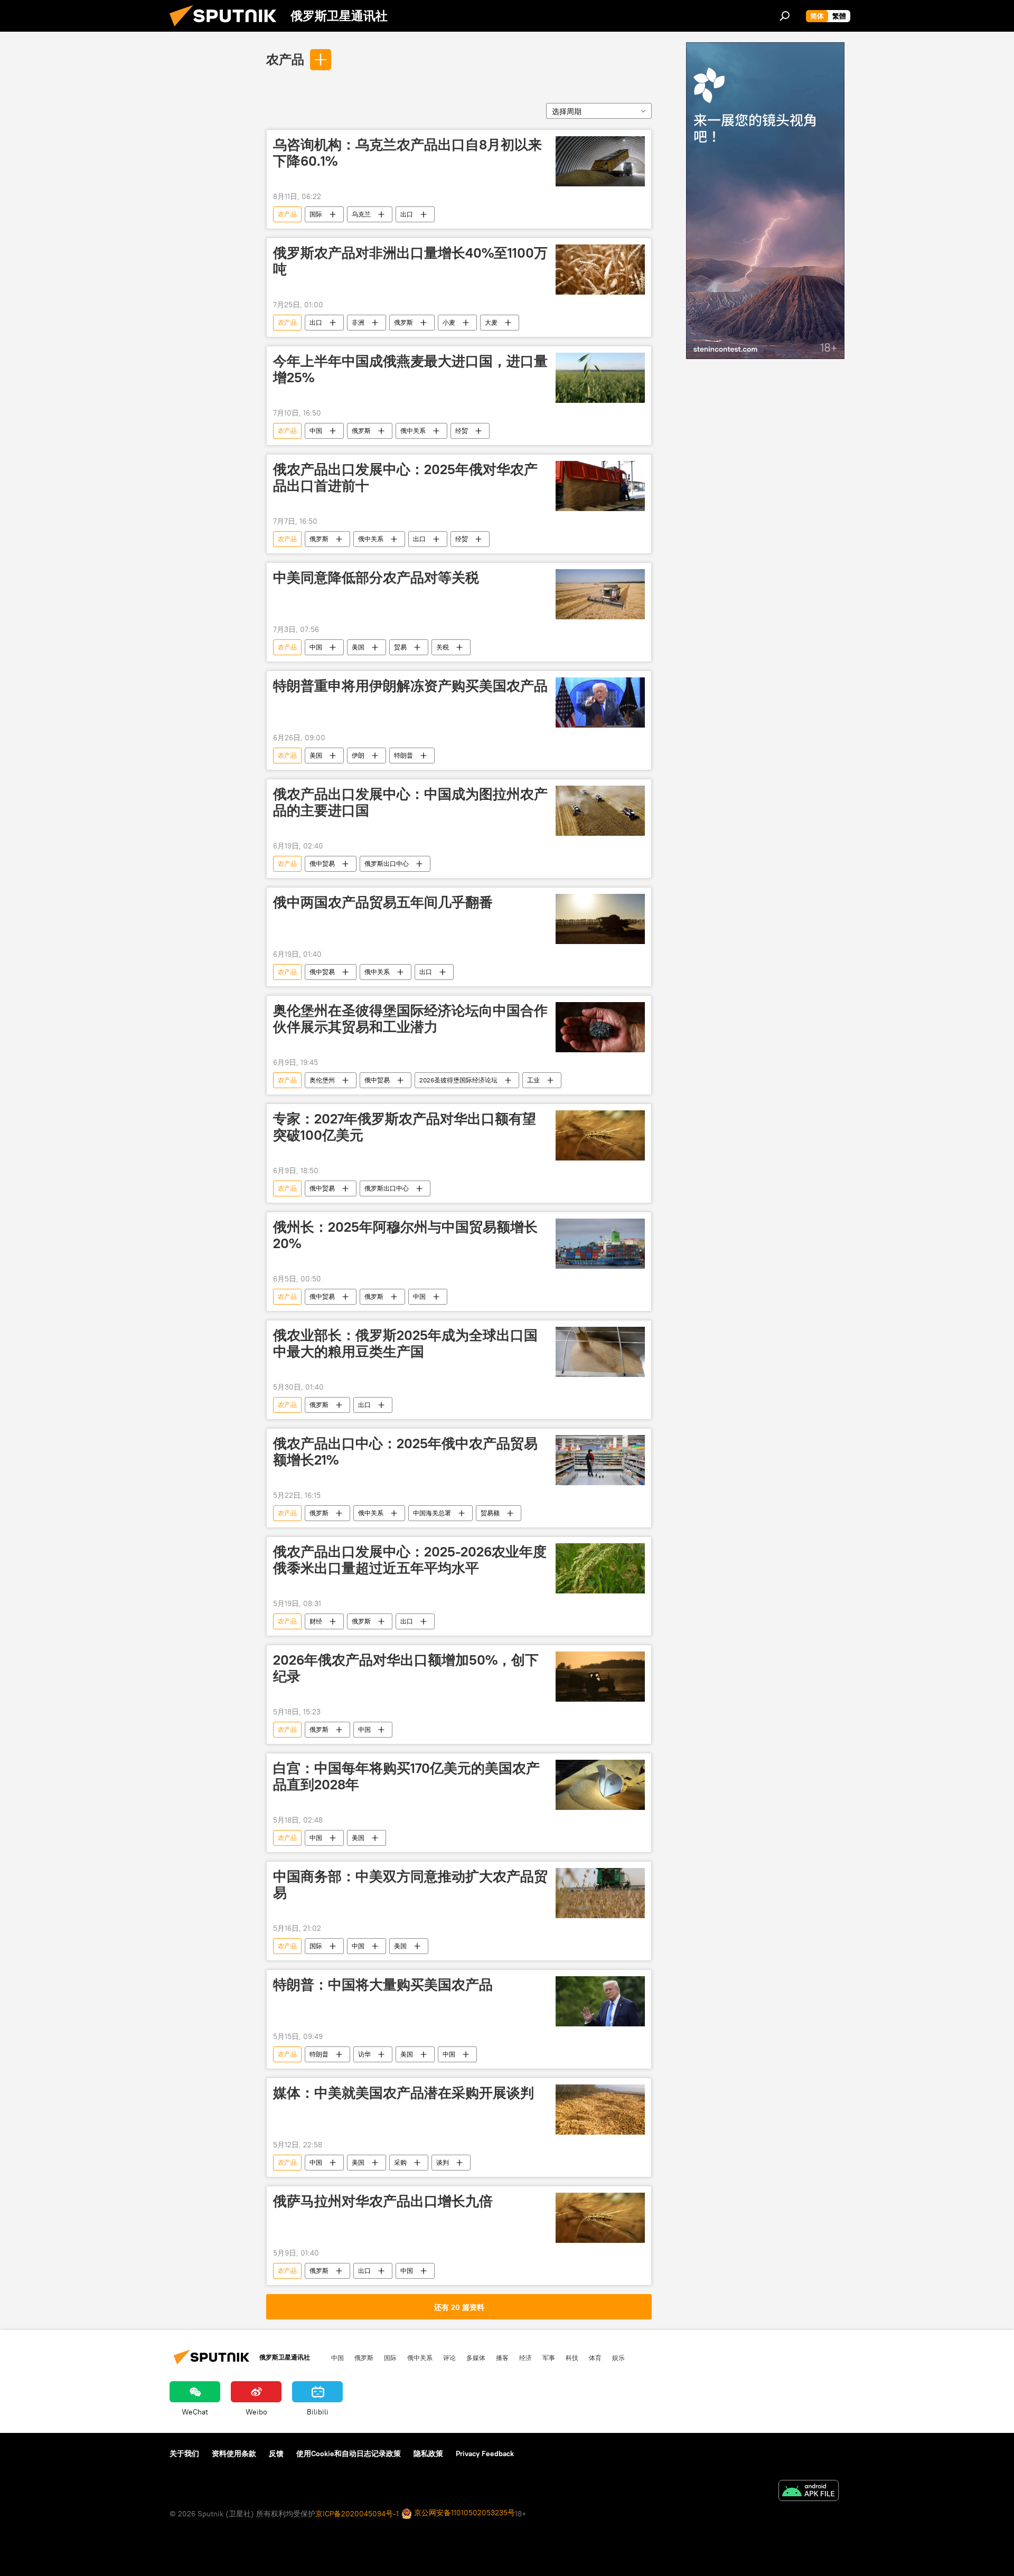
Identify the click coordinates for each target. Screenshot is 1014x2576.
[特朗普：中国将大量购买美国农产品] (600, 2001)
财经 (316, 1621)
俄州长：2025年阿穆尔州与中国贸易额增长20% (405, 1235)
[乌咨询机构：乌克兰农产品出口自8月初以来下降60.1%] (600, 161)
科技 (572, 2357)
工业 (533, 1080)
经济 (525, 2357)
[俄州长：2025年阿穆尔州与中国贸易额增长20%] (600, 1244)
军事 (549, 2357)
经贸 (462, 431)
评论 (449, 2357)
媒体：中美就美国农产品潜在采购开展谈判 (403, 2093)
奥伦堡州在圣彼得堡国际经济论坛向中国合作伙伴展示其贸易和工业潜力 (410, 1019)
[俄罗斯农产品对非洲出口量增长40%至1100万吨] (600, 270)
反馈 (276, 2454)
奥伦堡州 (322, 1080)
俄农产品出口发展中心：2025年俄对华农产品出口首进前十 (405, 478)
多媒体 (476, 2357)
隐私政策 (428, 2454)
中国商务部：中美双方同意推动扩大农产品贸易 (410, 1885)
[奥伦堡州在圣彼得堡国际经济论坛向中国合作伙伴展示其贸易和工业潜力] (600, 1027)
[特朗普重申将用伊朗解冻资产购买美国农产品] (600, 702)
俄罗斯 (403, 322)
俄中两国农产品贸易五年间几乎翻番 (383, 902)
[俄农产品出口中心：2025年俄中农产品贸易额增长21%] (600, 1460)
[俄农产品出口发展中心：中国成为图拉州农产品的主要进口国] (600, 811)
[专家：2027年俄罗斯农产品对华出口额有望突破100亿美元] (600, 1135)
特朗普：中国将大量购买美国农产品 (383, 1985)
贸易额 (490, 1513)
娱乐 (618, 2357)
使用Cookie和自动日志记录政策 (349, 2454)
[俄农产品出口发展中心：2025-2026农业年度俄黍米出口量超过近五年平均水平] (600, 1568)
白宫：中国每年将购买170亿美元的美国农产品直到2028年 (406, 1776)
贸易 (400, 647)
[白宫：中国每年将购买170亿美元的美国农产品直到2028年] (600, 1785)
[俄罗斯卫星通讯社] (227, 29)
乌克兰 (361, 214)
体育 (595, 2357)
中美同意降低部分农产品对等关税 (376, 578)
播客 (502, 2357)
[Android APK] (809, 2492)
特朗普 (403, 755)
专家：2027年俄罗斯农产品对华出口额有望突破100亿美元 (405, 1127)
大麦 (491, 322)
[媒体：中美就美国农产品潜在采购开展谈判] (600, 2110)
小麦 (449, 322)
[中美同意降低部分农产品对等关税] (600, 594)
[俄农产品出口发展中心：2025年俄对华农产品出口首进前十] (600, 486)
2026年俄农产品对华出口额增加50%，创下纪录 (406, 1668)
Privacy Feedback (485, 2454)
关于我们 (184, 2454)
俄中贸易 (322, 864)
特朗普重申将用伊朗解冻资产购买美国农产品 (410, 686)
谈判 (443, 2162)
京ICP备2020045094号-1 (357, 2514)
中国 (316, 431)
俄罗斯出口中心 (387, 864)
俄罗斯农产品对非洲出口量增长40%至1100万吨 (410, 261)
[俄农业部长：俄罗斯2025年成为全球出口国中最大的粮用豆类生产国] (600, 1352)
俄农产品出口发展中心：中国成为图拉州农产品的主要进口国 (410, 802)
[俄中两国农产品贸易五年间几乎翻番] (600, 919)
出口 (407, 214)
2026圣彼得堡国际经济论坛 (458, 1080)
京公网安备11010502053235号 (463, 2513)
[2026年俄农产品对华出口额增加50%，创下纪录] (600, 1677)
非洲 (358, 322)
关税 (443, 647)
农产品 (285, 59)
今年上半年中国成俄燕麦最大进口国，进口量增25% (410, 369)
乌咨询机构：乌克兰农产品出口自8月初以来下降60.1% (407, 153)
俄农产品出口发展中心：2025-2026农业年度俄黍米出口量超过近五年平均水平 (410, 1560)
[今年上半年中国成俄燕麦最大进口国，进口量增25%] (600, 378)
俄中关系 (413, 431)
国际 (316, 214)
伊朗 (358, 755)
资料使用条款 (234, 2454)
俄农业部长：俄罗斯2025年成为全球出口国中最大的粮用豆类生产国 (405, 1343)
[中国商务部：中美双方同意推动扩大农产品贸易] (600, 1893)
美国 (358, 647)
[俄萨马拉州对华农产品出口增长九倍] (600, 2218)
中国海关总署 (432, 1513)
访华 (364, 2054)
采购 (400, 2162)
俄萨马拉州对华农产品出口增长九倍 (383, 2201)
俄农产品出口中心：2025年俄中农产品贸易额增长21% (405, 1452)
